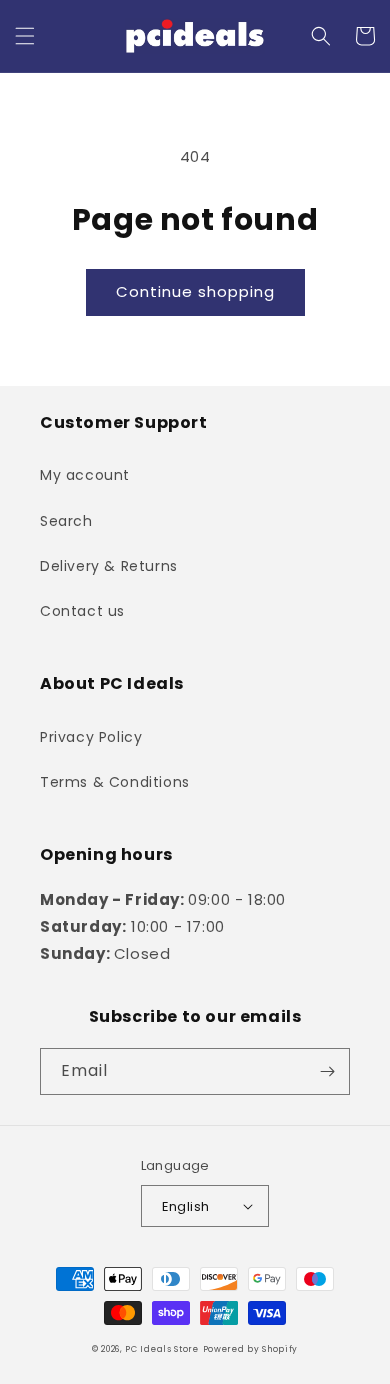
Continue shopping (195, 291)
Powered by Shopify (251, 1349)
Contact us (82, 611)
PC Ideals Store (162, 1349)
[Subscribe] (327, 1071)
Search (66, 521)
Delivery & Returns (109, 566)
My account (85, 475)
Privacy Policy (91, 737)
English (186, 1206)
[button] (25, 36)
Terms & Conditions (115, 782)
